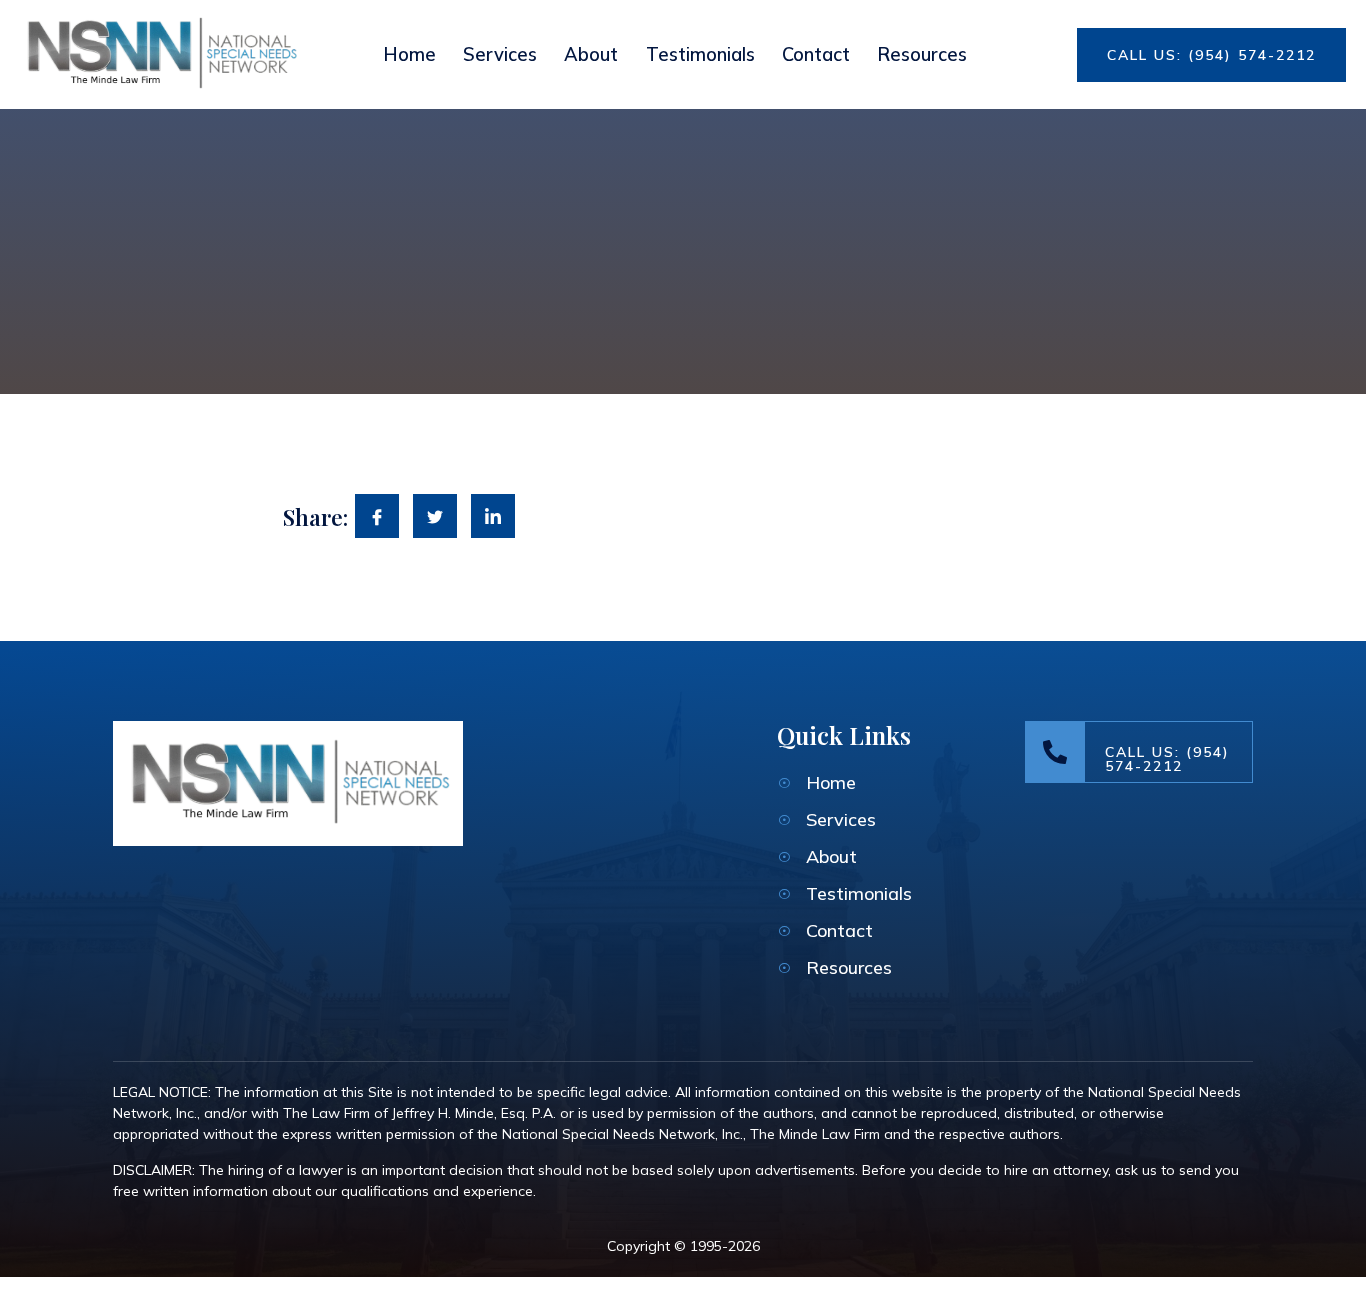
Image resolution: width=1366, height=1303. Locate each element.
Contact (816, 54)
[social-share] (377, 516)
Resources (922, 54)
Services (500, 54)
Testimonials (700, 54)
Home (409, 54)
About (591, 54)
